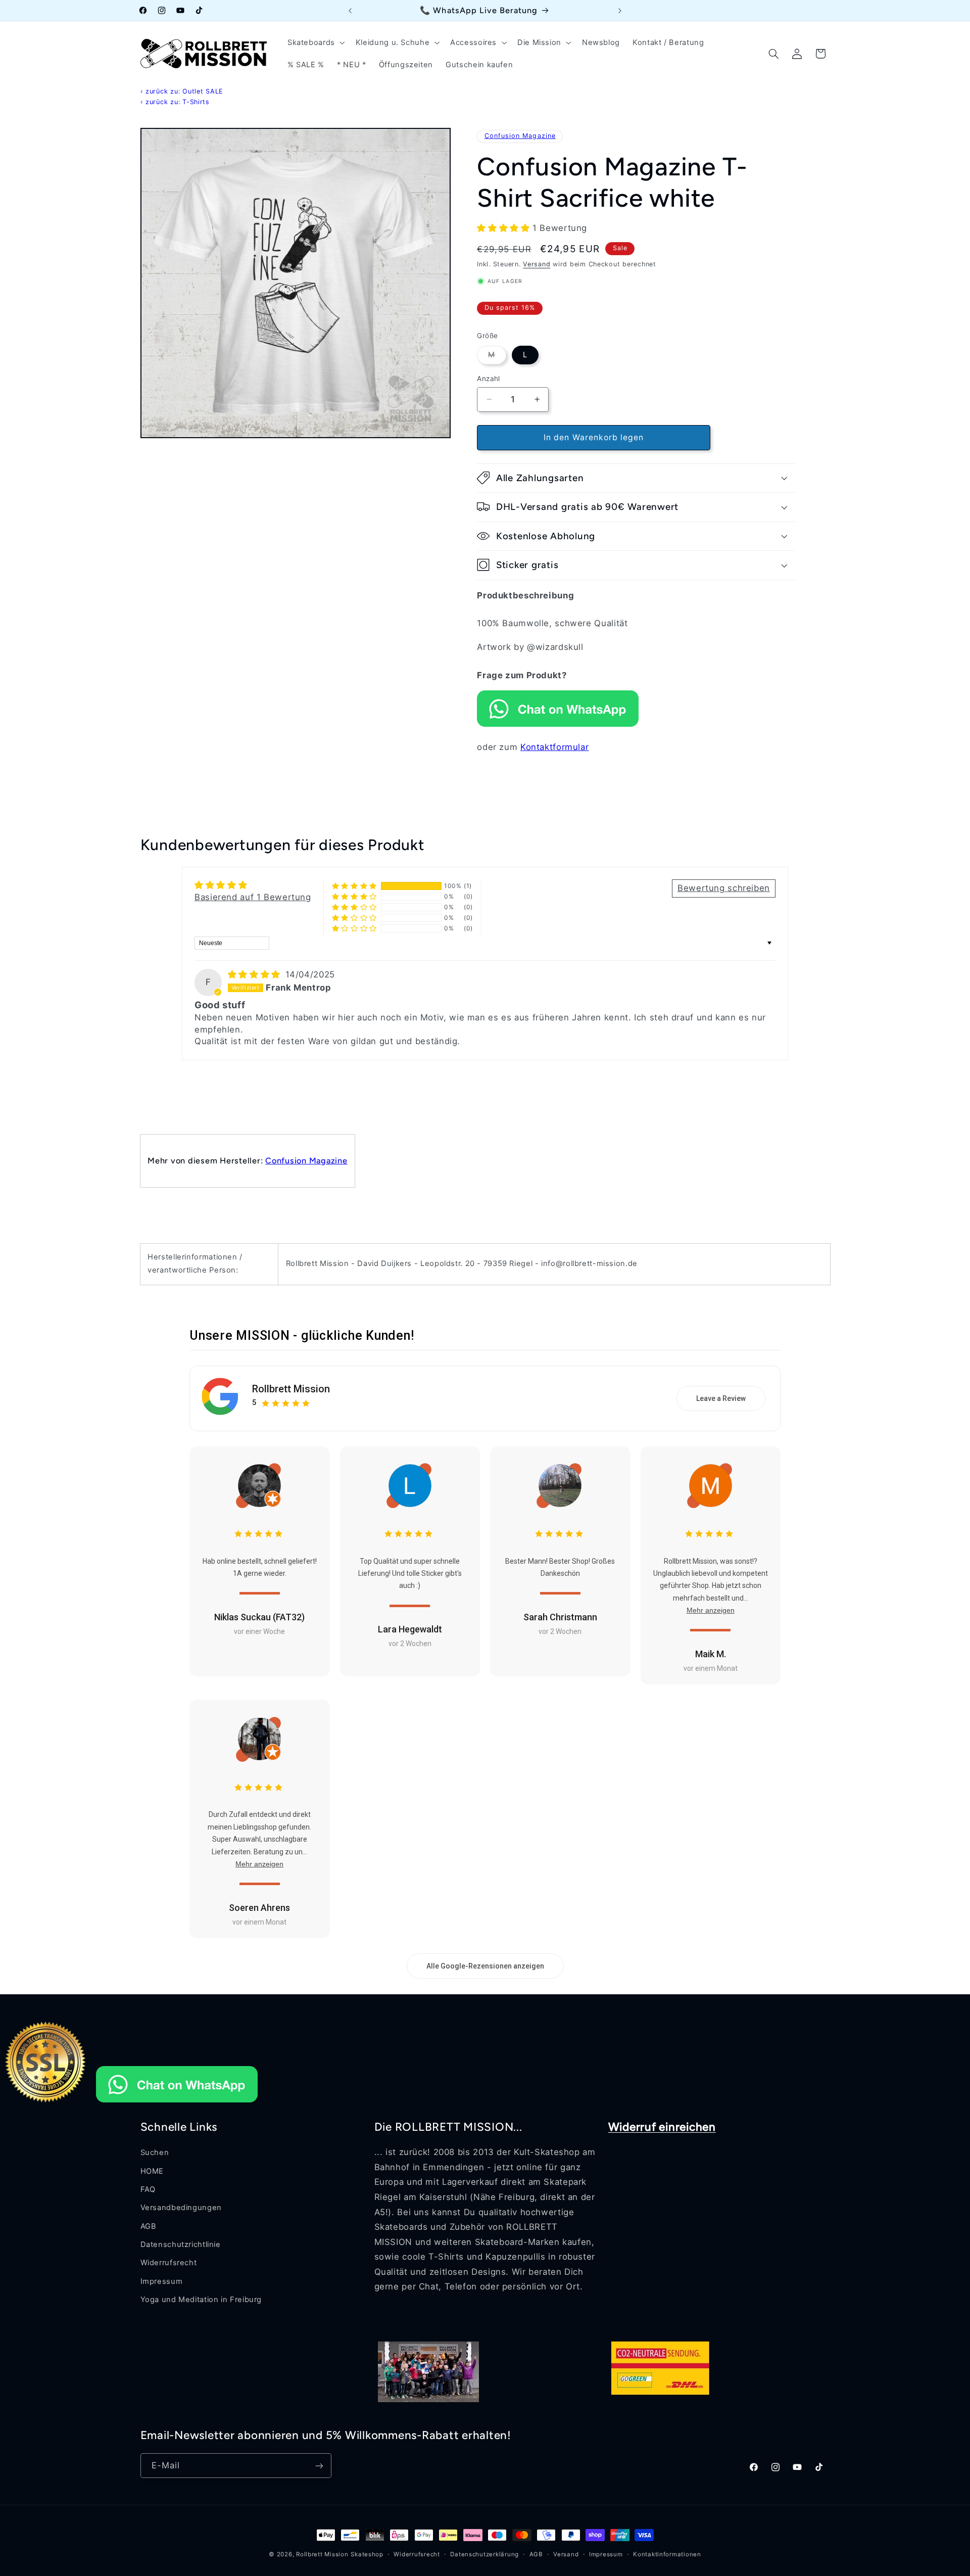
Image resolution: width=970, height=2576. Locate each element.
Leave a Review (721, 1398)
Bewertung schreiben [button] (724, 888)
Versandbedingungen (181, 2208)
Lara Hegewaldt (410, 1629)
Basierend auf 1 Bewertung (253, 897)
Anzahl (489, 379)
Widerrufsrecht (169, 2263)
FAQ (148, 2189)
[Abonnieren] (319, 2466)
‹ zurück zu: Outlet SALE (182, 91)
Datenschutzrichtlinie (181, 2244)
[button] (315, 42)
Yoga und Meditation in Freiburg (201, 2300)
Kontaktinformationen (667, 2554)
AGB (149, 2226)
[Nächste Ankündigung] (620, 11)
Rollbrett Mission (291, 1389)
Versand (537, 264)
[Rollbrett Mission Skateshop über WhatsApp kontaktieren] (558, 724)
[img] (256, 974)
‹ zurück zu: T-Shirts (175, 102)
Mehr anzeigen (711, 1610)
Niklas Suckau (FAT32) (259, 1617)
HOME (152, 2171)
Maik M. (711, 1654)
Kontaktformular (554, 747)
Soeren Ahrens (259, 1908)
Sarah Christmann (560, 1617)
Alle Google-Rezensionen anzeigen (485, 1966)
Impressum (162, 2281)
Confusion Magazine (520, 136)
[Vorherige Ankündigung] (350, 11)
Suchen (155, 2152)
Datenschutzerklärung (484, 2554)
